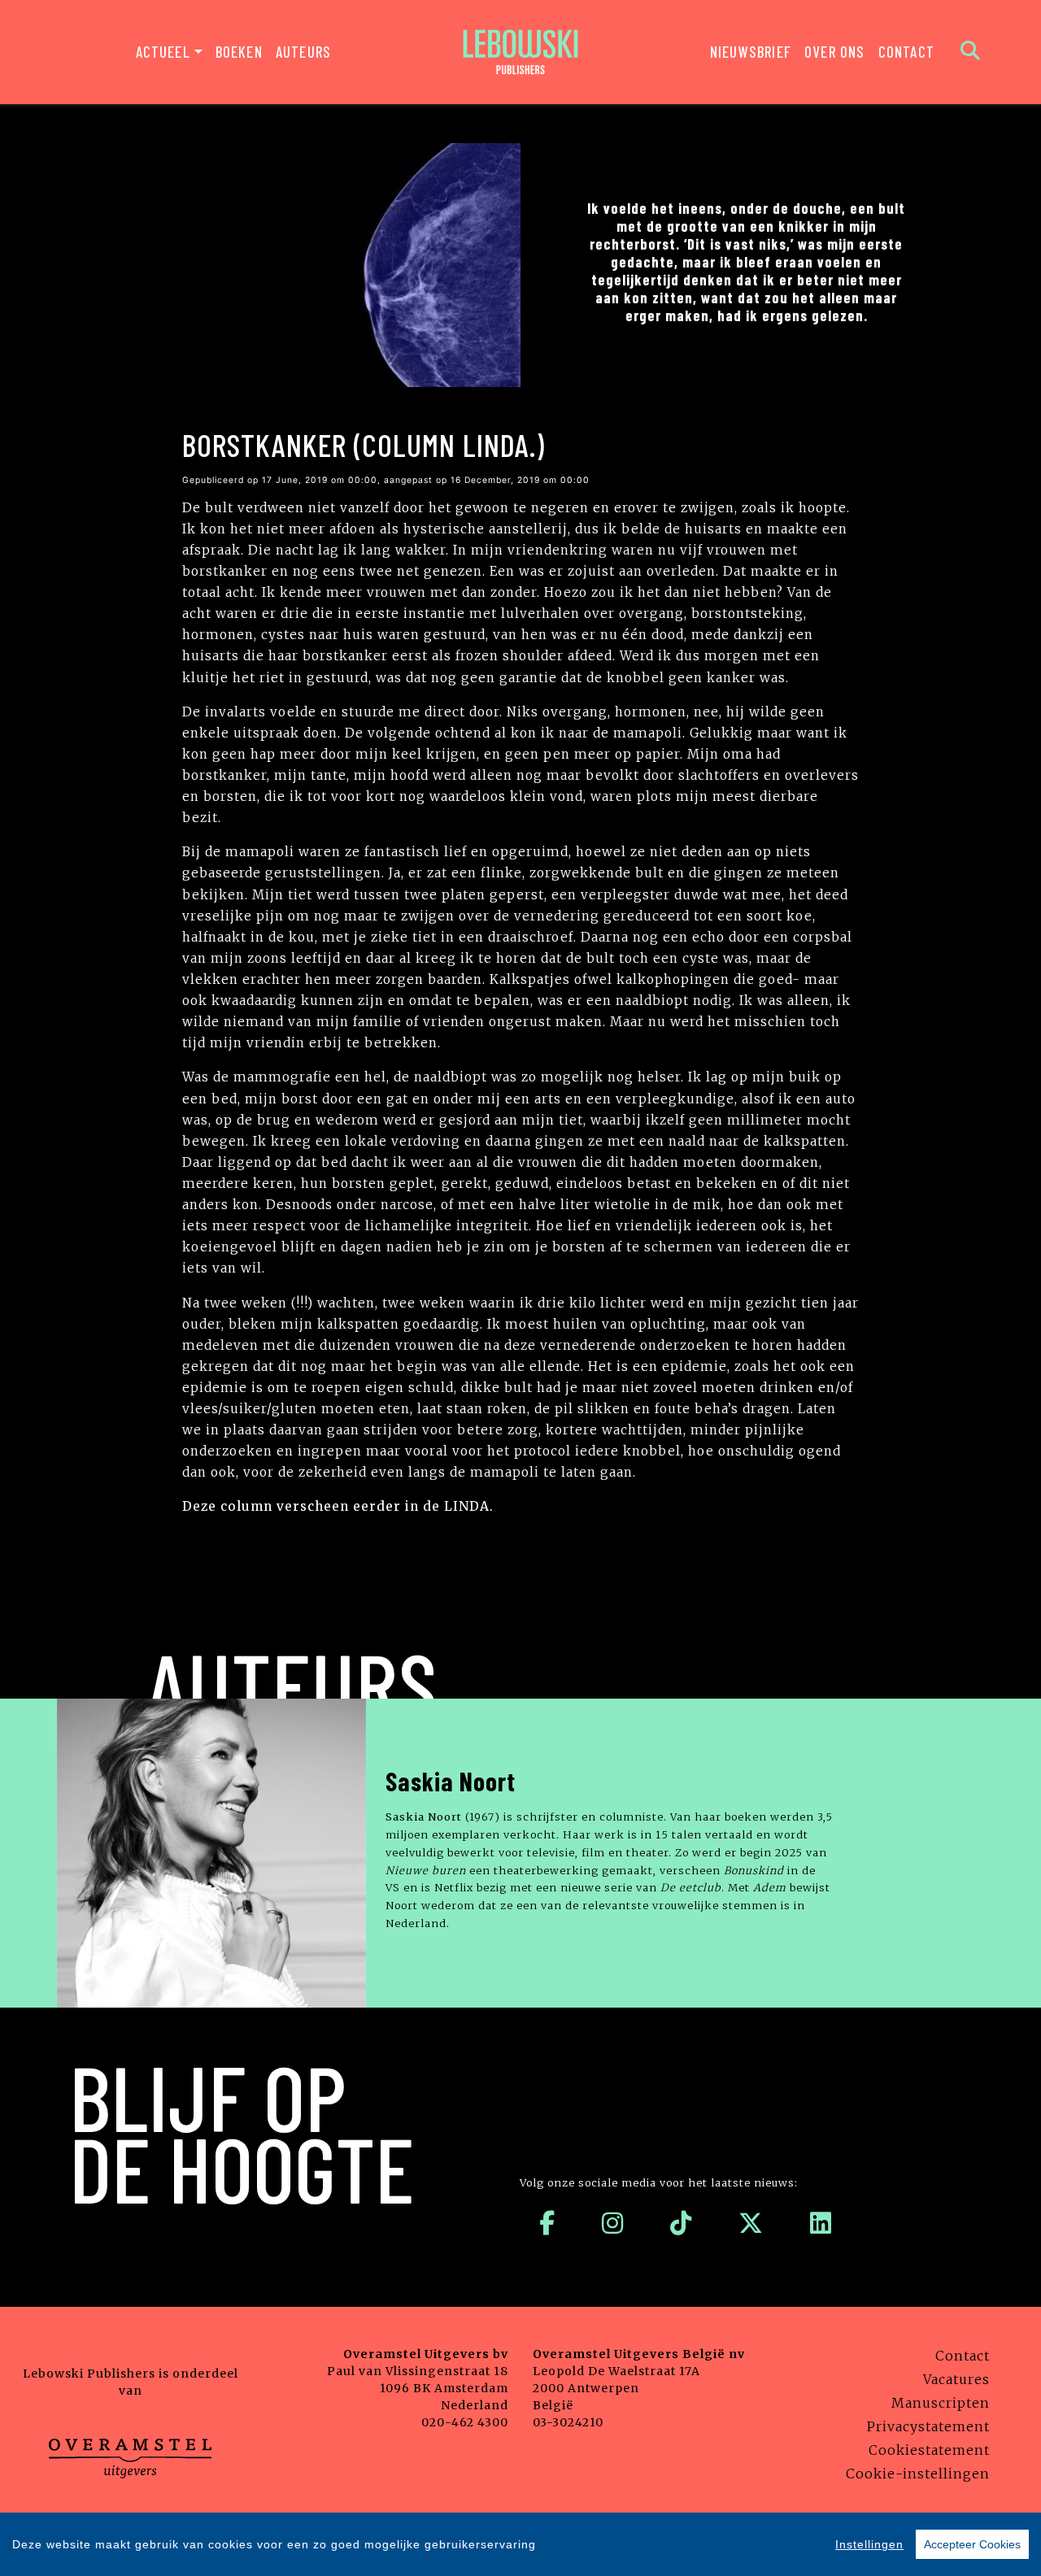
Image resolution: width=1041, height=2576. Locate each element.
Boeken (239, 52)
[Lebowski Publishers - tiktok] (681, 2223)
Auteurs (303, 52)
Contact (906, 52)
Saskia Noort (451, 1781)
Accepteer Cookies (972, 2544)
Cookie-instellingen (918, 2474)
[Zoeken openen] (971, 52)
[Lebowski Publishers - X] (751, 2223)
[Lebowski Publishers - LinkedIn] (821, 2223)
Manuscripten (941, 2403)
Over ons (835, 52)
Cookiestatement (929, 2450)
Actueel (163, 52)
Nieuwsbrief (751, 52)
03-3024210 (568, 2422)
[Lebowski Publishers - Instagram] (613, 2223)
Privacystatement (928, 2426)
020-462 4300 (465, 2422)
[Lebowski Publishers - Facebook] (547, 2223)
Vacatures (956, 2379)
